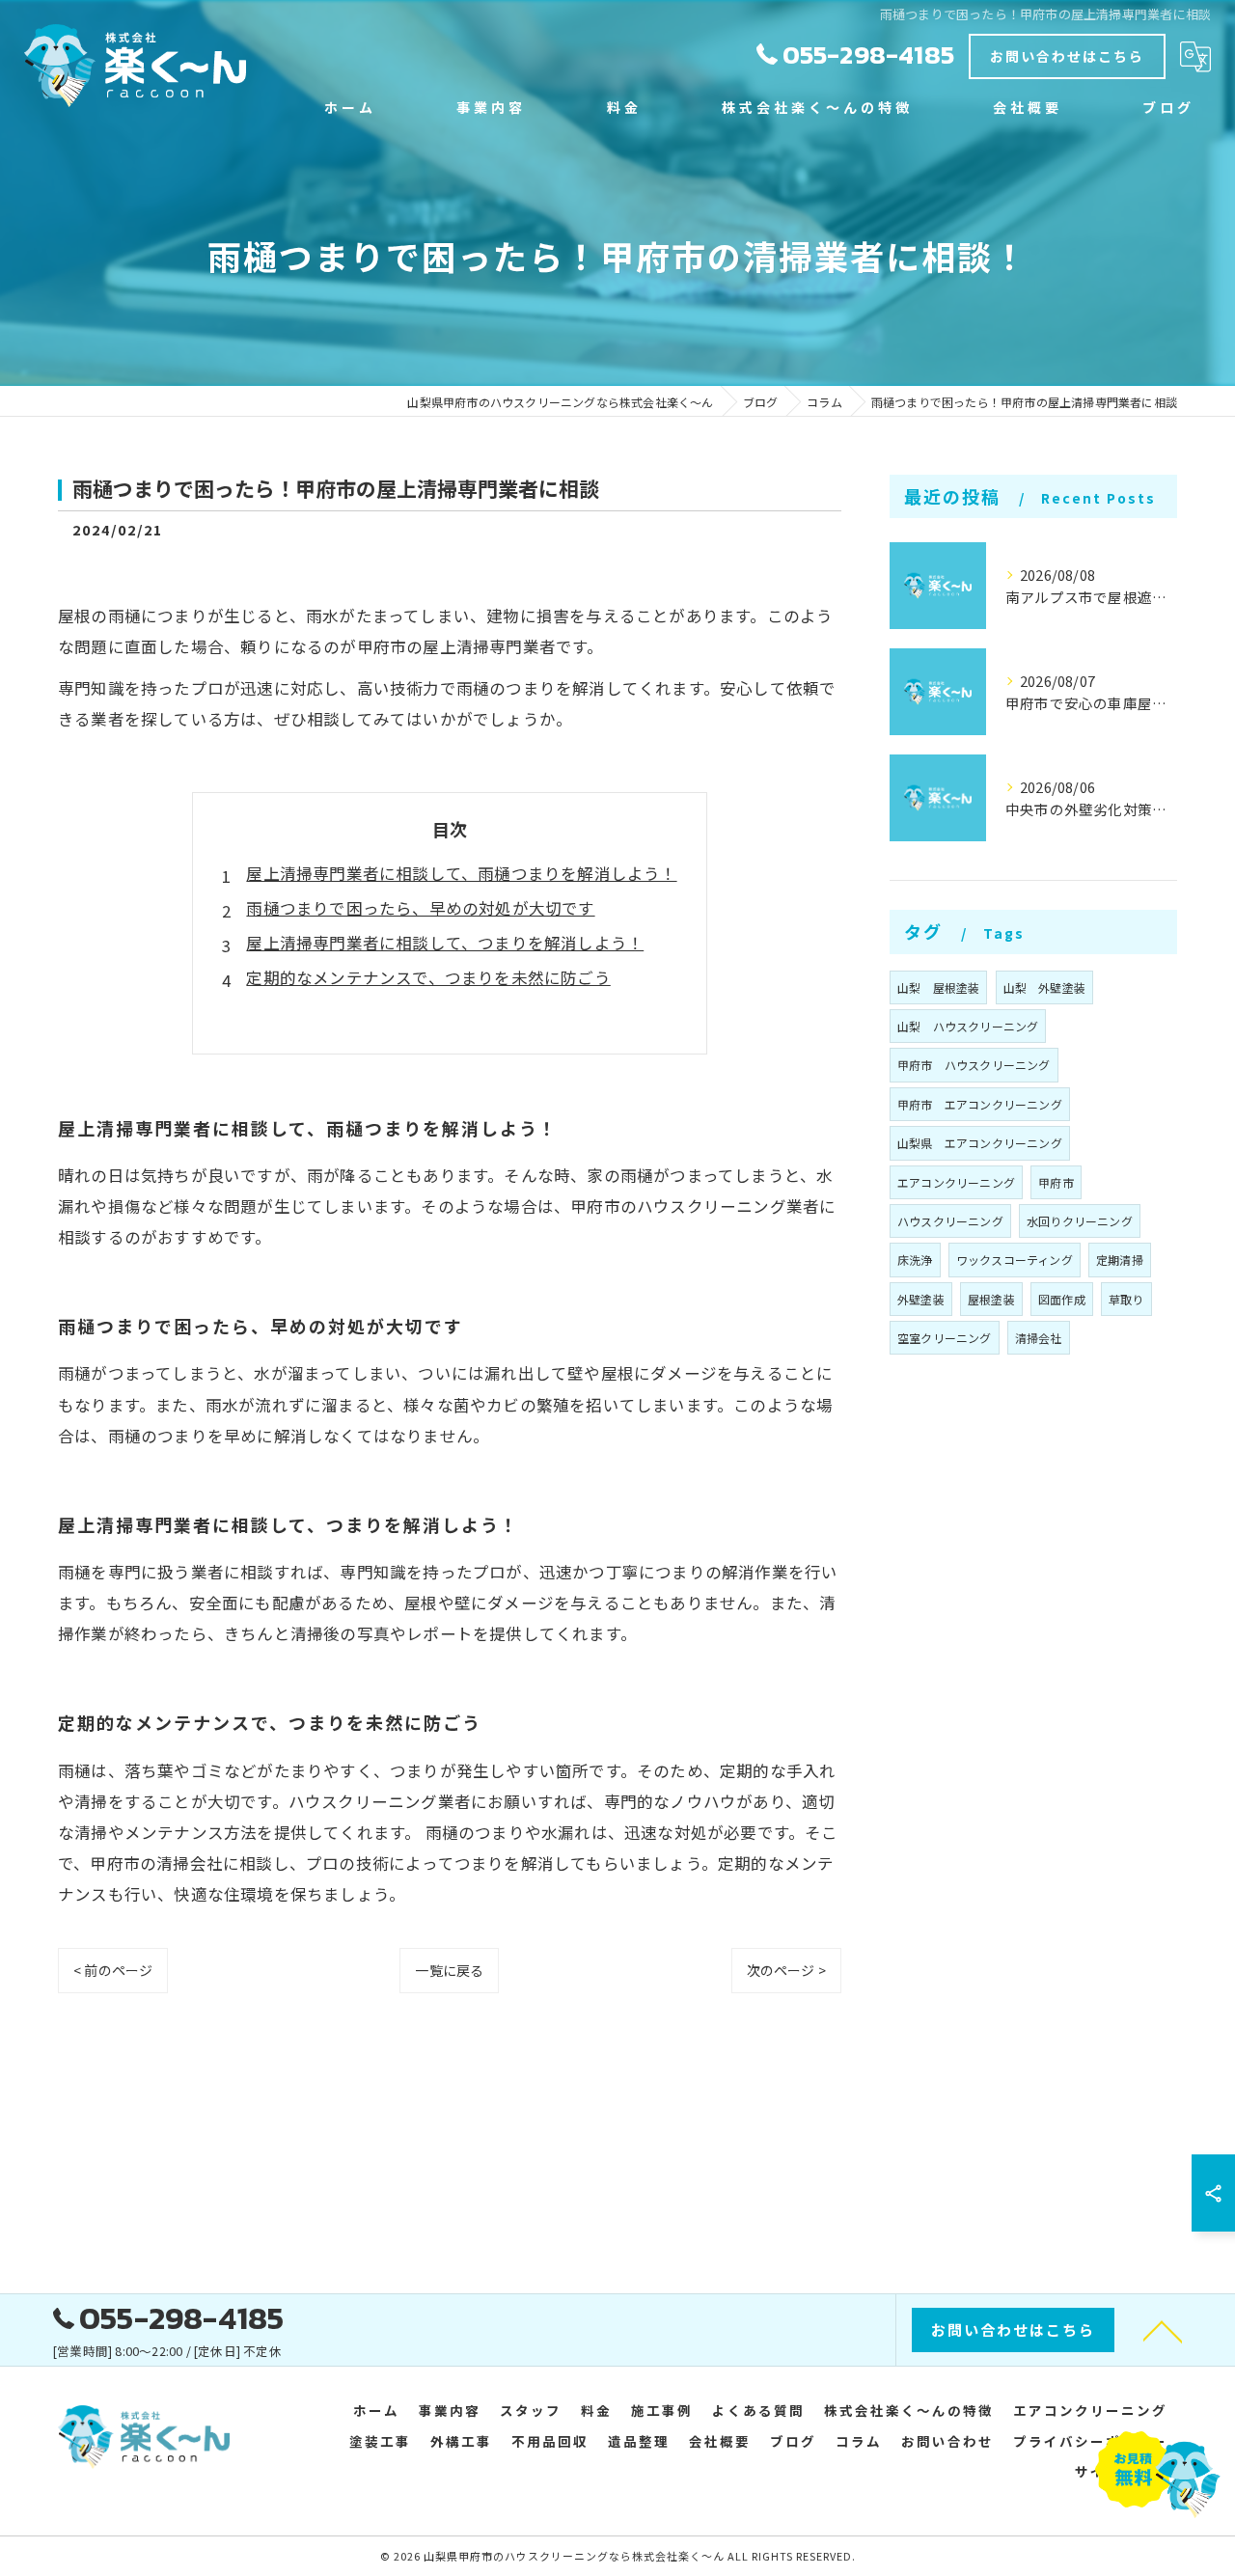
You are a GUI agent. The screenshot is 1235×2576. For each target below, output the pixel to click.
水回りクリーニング (1080, 1221)
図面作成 (1062, 1299)
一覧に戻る (449, 1970)
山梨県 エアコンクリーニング (980, 1143)
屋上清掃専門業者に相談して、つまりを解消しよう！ (445, 943)
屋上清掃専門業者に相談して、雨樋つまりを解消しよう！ (461, 873)
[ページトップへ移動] (1163, 2330)
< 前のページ (113, 1970)
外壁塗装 (921, 1299)
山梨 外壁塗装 (1044, 987)
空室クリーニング (945, 1338)
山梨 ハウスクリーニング (968, 1026)
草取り (1126, 1299)
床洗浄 (915, 1260)
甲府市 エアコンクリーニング (980, 1104)
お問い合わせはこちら (1067, 56)
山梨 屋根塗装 (938, 987)
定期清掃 (1120, 1260)
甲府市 (1056, 1182)
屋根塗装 (991, 1299)
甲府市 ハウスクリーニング (974, 1065)
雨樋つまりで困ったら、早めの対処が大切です (420, 908)
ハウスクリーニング (950, 1221)
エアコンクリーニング (956, 1182)
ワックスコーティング (1015, 1260)
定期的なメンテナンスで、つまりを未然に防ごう (428, 977)
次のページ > (786, 1970)
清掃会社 (1039, 1338)
